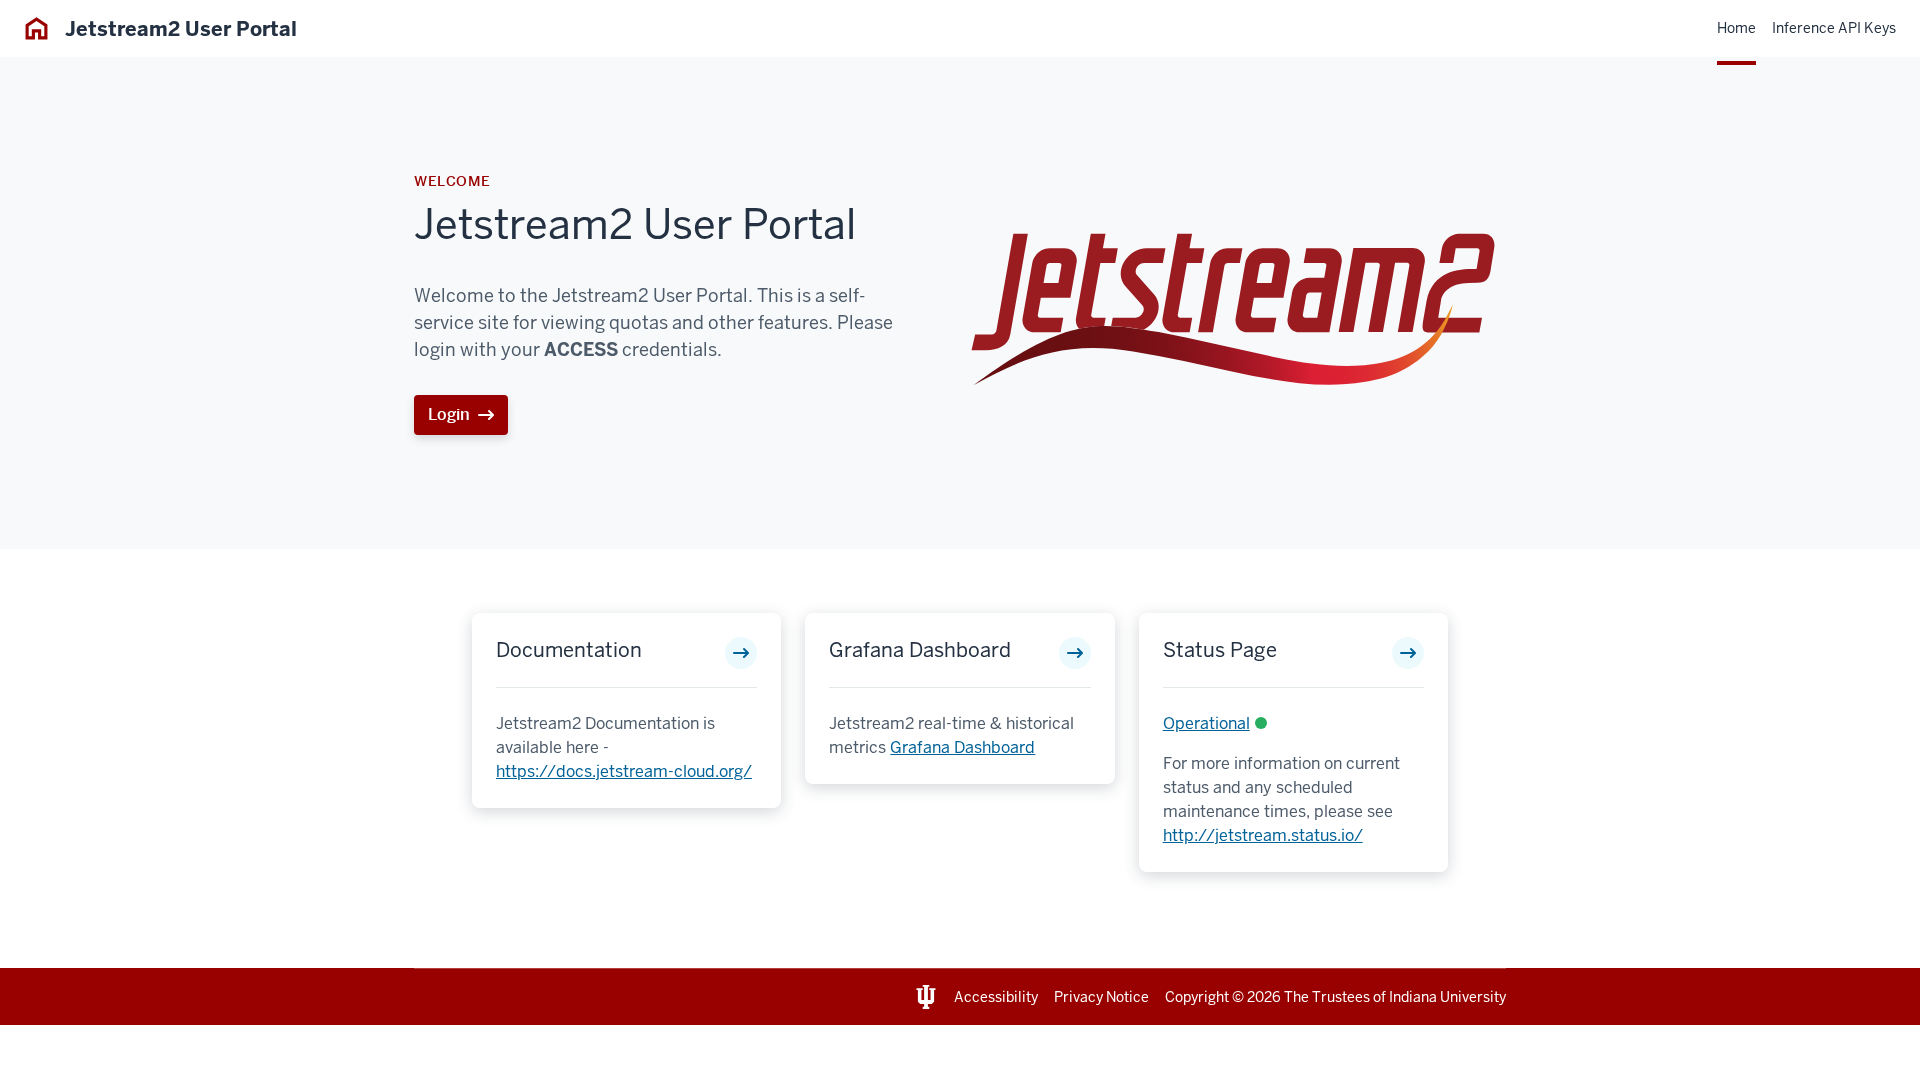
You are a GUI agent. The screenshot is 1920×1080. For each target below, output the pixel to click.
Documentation (569, 650)
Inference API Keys (1834, 28)
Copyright (1197, 997)
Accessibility (996, 997)
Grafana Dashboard (920, 650)
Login (449, 414)
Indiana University (1447, 997)
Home (1736, 28)
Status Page (1220, 650)
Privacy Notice (1101, 997)
